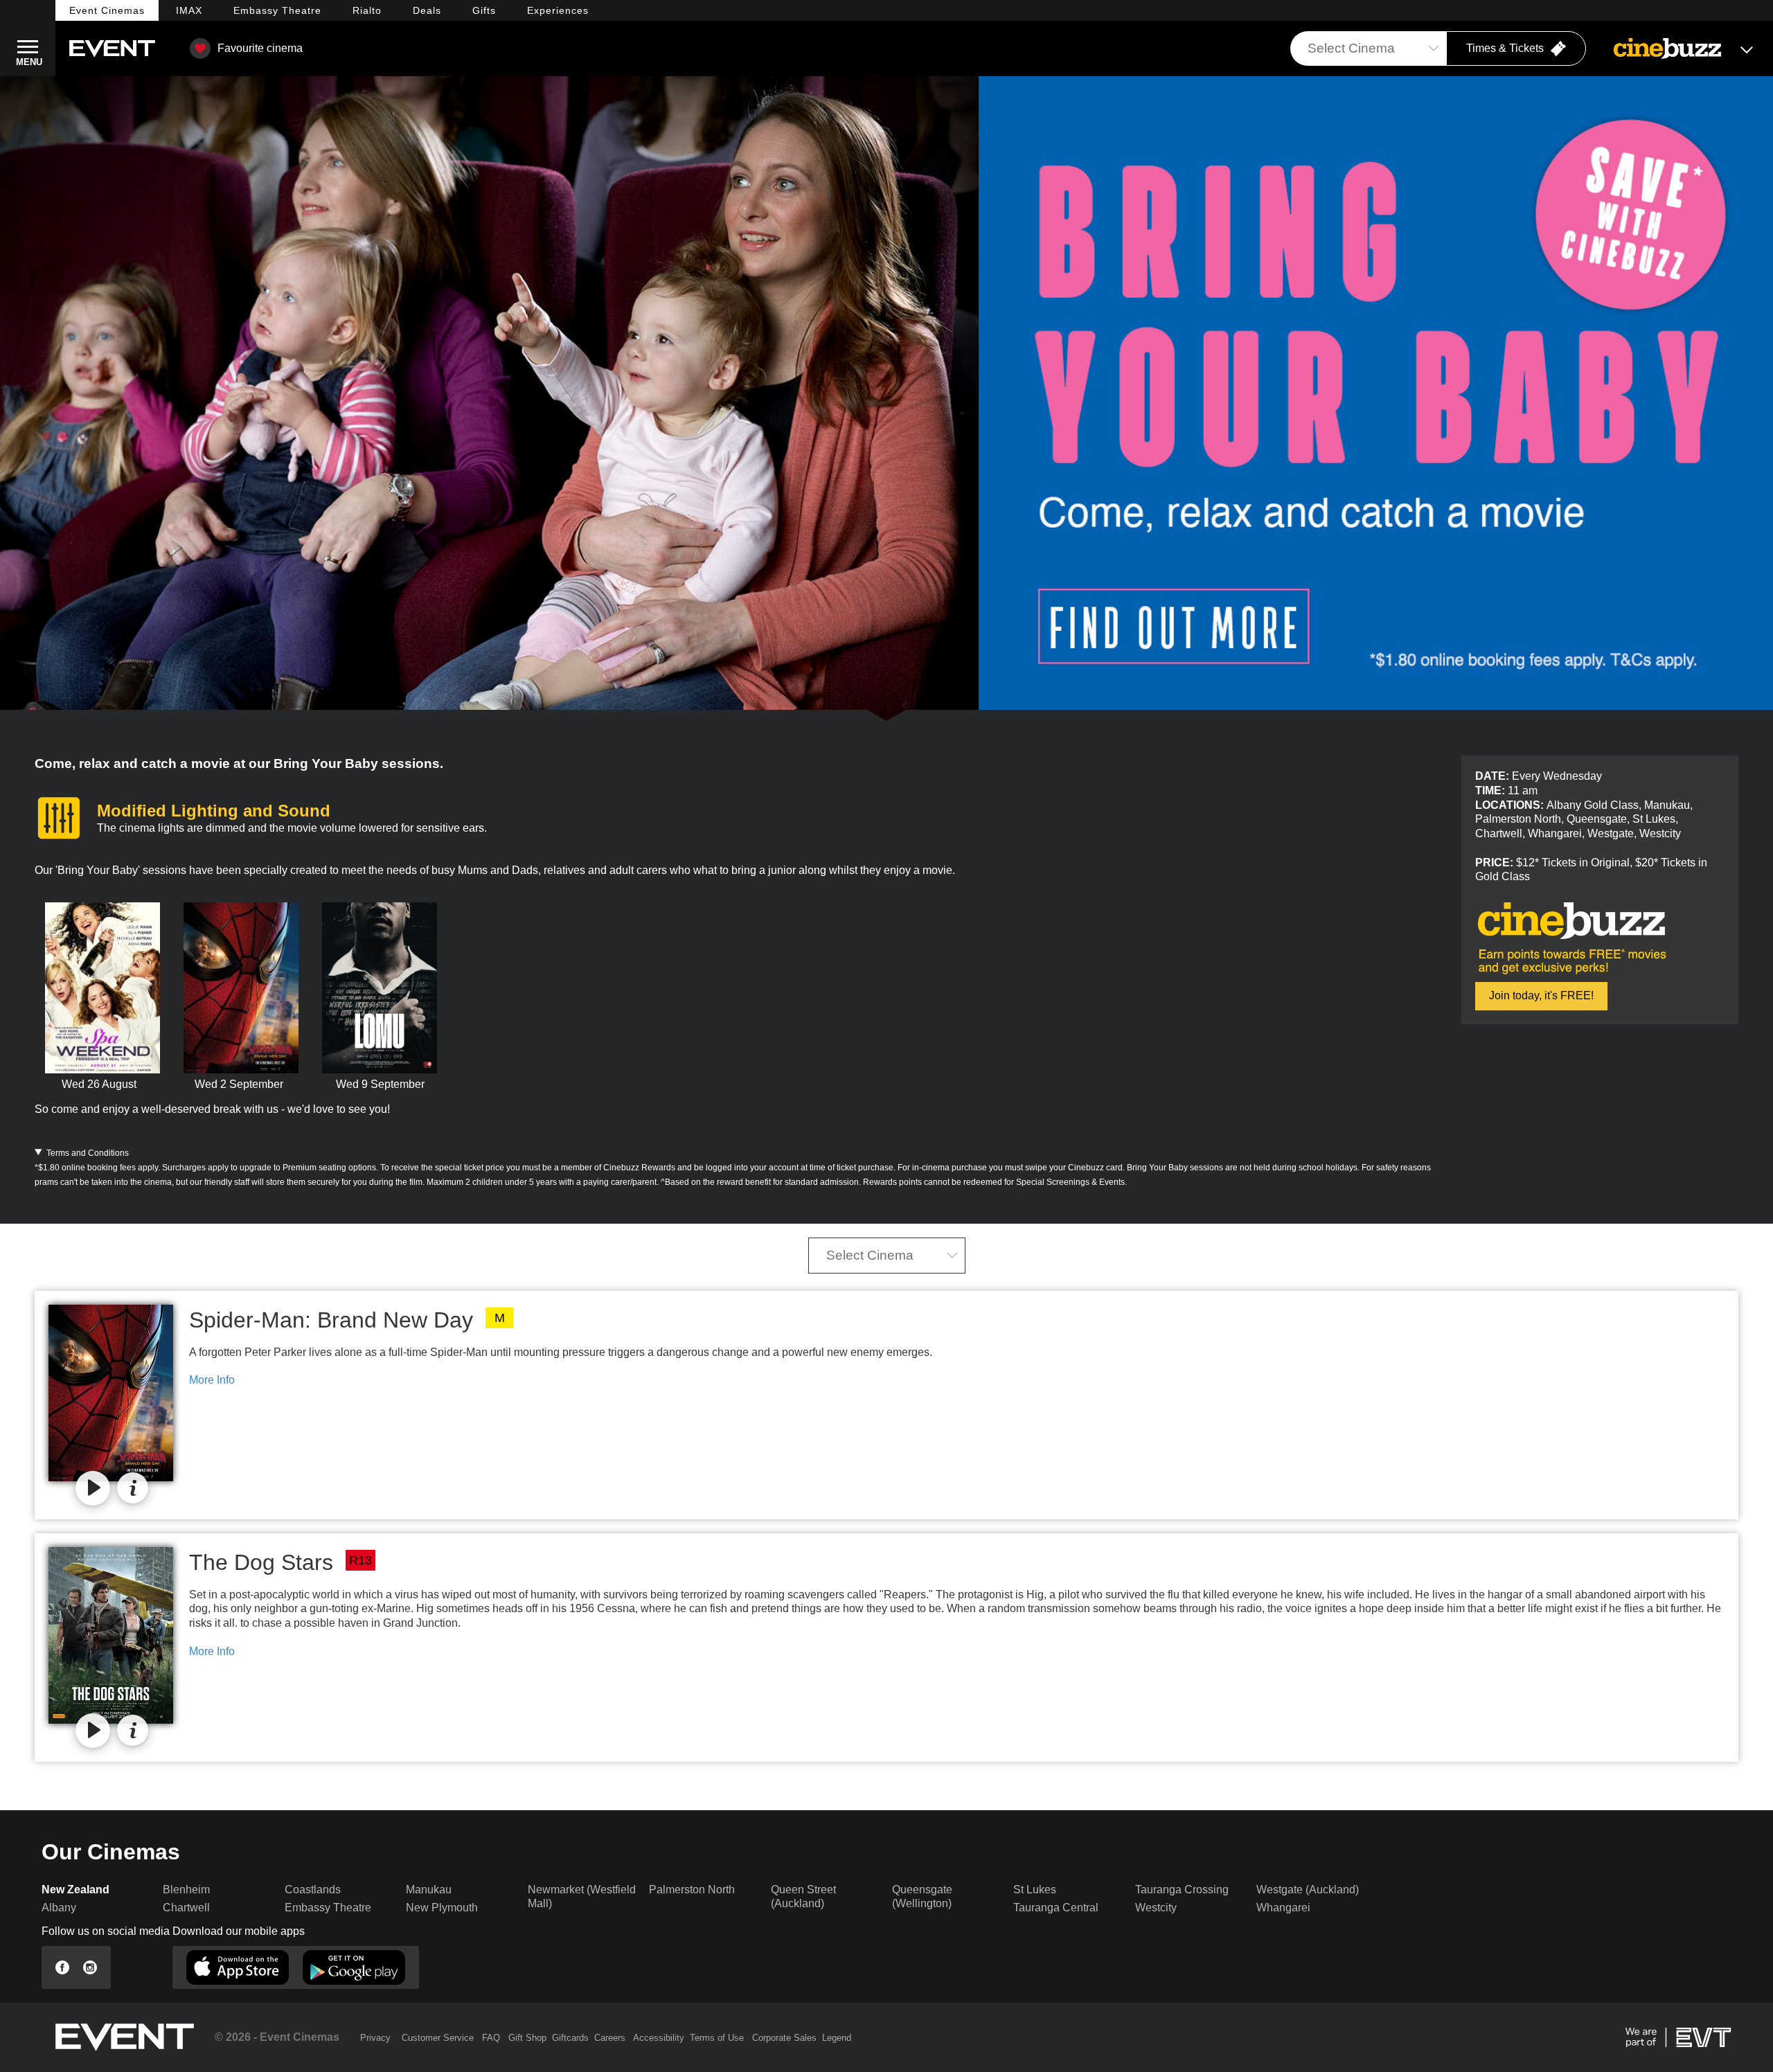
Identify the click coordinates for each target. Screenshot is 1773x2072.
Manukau (429, 1890)
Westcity (1156, 1908)
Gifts (484, 10)
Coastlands (313, 1890)
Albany (59, 1908)
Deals (427, 10)
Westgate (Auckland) (1308, 1890)
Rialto (367, 10)
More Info (212, 1380)
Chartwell (186, 1908)
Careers (610, 2038)
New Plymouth (442, 1908)
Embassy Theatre (328, 1908)
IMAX (189, 10)
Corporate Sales (784, 2038)
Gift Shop (527, 2038)
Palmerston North (692, 1890)
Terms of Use (717, 2038)
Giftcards (570, 2038)
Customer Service (438, 2038)
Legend (837, 2038)
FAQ (491, 2038)
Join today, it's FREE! (1541, 995)
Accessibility (659, 2038)
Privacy (375, 2038)
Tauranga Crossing (1182, 1890)
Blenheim (186, 1890)
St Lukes (1035, 1890)
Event (107, 10)
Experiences (558, 10)
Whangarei (1283, 1908)
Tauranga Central (1056, 1908)
